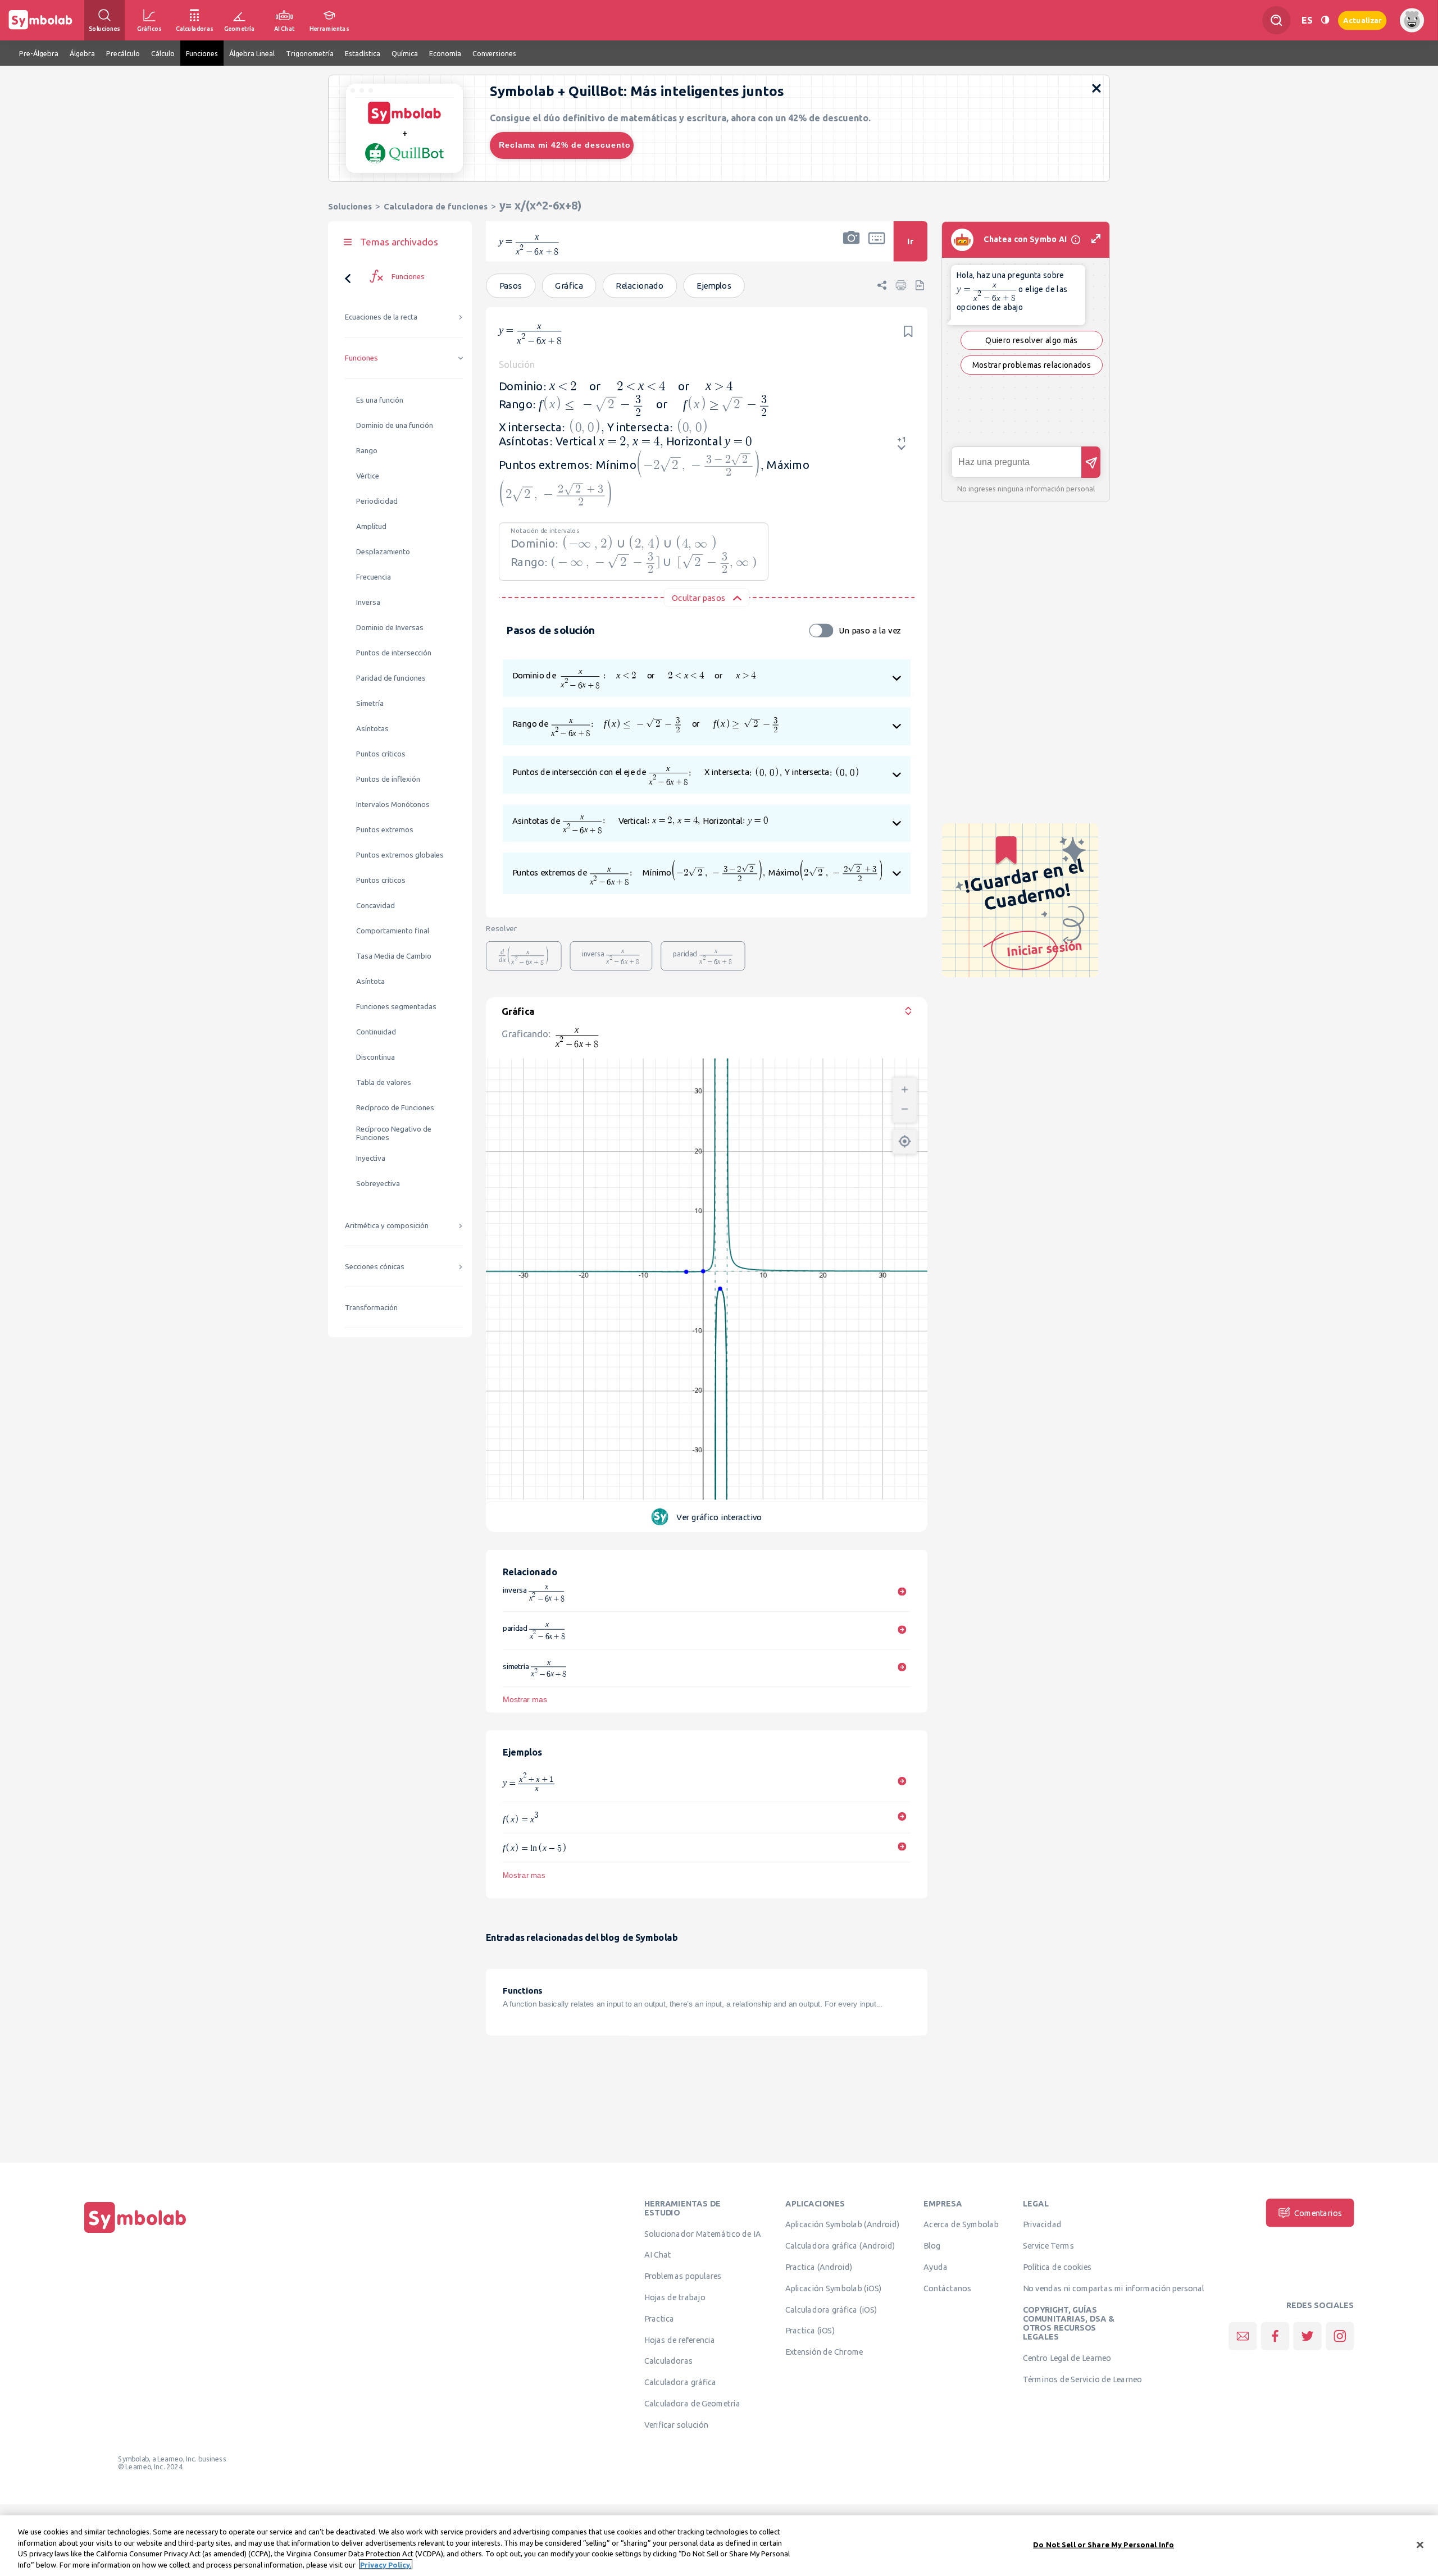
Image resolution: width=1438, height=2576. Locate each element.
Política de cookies (1057, 2267)
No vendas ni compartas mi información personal (1114, 2288)
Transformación (371, 1308)
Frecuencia (374, 577)
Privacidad (1042, 2224)
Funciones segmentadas (396, 1007)
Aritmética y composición (387, 1226)
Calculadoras (668, 2361)
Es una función (380, 400)
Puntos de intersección (394, 653)
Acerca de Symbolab (961, 2224)
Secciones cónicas (375, 1267)
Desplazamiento (383, 552)
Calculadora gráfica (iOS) (831, 2309)
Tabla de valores (384, 1082)
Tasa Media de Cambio (394, 956)
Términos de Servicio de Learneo (1082, 2379)
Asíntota (370, 981)
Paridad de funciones (391, 678)
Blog (932, 2245)
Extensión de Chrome (824, 2351)
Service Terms (1048, 2245)
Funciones (361, 358)
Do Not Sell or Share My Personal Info (1103, 2545)
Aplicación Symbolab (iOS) (834, 2288)
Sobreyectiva (378, 1184)
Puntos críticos (381, 754)
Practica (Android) (819, 2267)
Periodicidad (377, 501)
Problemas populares (683, 2276)
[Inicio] (135, 2233)
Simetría (370, 703)
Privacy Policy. (386, 2564)
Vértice (368, 476)
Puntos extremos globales (400, 855)
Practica (659, 2318)
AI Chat (658, 2255)
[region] (719, 2546)
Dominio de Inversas (390, 628)
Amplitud (371, 526)
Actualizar (1362, 20)
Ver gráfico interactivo (719, 1517)
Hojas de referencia (680, 2340)
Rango (367, 451)
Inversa (368, 602)
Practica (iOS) (810, 2331)
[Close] (1420, 2545)
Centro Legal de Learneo (1067, 2358)
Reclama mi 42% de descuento (565, 145)
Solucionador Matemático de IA (703, 2233)
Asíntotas (372, 729)
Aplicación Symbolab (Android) (842, 2224)
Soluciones (350, 206)
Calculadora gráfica (681, 2382)
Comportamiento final (393, 931)
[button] (852, 249)
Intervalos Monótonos (393, 804)
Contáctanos (947, 2288)
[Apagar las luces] (1325, 20)
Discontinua (376, 1057)
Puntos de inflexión (388, 779)
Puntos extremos (385, 830)
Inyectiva (371, 1158)
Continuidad (376, 1032)
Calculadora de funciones (436, 206)
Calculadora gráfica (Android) (840, 2245)
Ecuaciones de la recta (381, 317)
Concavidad (376, 906)
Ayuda (935, 2267)
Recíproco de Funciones (395, 1108)
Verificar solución (676, 2424)
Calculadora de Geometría (692, 2403)
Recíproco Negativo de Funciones (394, 1133)
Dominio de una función (395, 425)
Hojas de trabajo (675, 2297)
